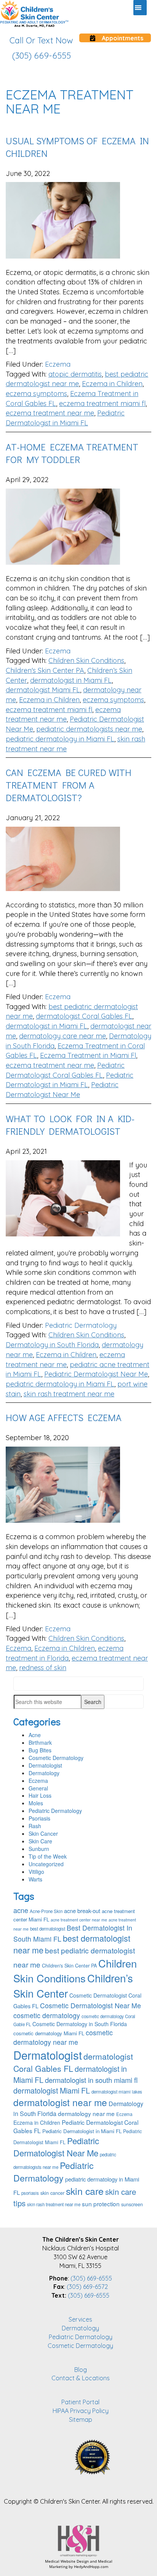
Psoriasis (39, 1818)
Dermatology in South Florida (52, 1345)
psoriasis (30, 2193)
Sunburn (39, 1849)
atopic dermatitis (75, 374)
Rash (35, 1826)
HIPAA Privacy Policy (81, 2411)
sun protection (101, 2204)
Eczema (58, 364)
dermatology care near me (62, 1036)
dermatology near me (86, 2113)
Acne (35, 1735)
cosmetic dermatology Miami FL (49, 2033)
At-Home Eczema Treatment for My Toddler (72, 453)
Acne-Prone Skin (46, 1911)
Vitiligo (36, 1872)
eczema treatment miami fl (102, 403)
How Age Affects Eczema (64, 1417)
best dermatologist (48, 1929)
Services (80, 2319)
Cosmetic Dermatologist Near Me (91, 2005)
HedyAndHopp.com (91, 2566)
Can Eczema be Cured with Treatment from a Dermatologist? (69, 785)
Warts (35, 1879)
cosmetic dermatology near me (63, 2037)
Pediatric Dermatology (81, 1325)
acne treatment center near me (79, 1920)
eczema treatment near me (50, 413)
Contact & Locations (81, 2378)
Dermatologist (45, 1765)
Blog (81, 2370)
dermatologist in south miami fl (91, 2080)
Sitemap (81, 2419)
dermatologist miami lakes (117, 2092)
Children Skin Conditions (86, 660)
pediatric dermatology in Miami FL (60, 739)
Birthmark (40, 1742)
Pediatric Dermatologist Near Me (96, 1374)
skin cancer (52, 2193)
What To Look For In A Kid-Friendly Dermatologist (70, 1125)
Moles (36, 1803)
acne (21, 1910)
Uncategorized (46, 1864)
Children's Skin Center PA (45, 670)
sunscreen (132, 2204)
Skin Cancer (43, 1833)
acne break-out (82, 1911)
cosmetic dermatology (47, 2015)
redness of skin (43, 1668)
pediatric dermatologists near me (89, 729)
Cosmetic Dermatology (56, 1758)
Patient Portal (80, 2402)
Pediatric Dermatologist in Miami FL (82, 2131)
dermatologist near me (60, 2102)
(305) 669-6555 (91, 2278)
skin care (85, 2191)
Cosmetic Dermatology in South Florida (80, 2024)
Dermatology (44, 1773)
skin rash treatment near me (69, 1394)
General (38, 1788)
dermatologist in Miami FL (71, 680)
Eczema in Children (112, 384)
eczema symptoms (36, 394)
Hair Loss (40, 1795)
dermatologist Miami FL (43, 690)
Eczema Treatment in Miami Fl (88, 1055)
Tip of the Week (48, 1856)
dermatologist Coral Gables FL (84, 1016)
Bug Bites (40, 1750)
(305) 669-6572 (87, 2287)
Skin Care (40, 1841)
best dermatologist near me (72, 1944)
